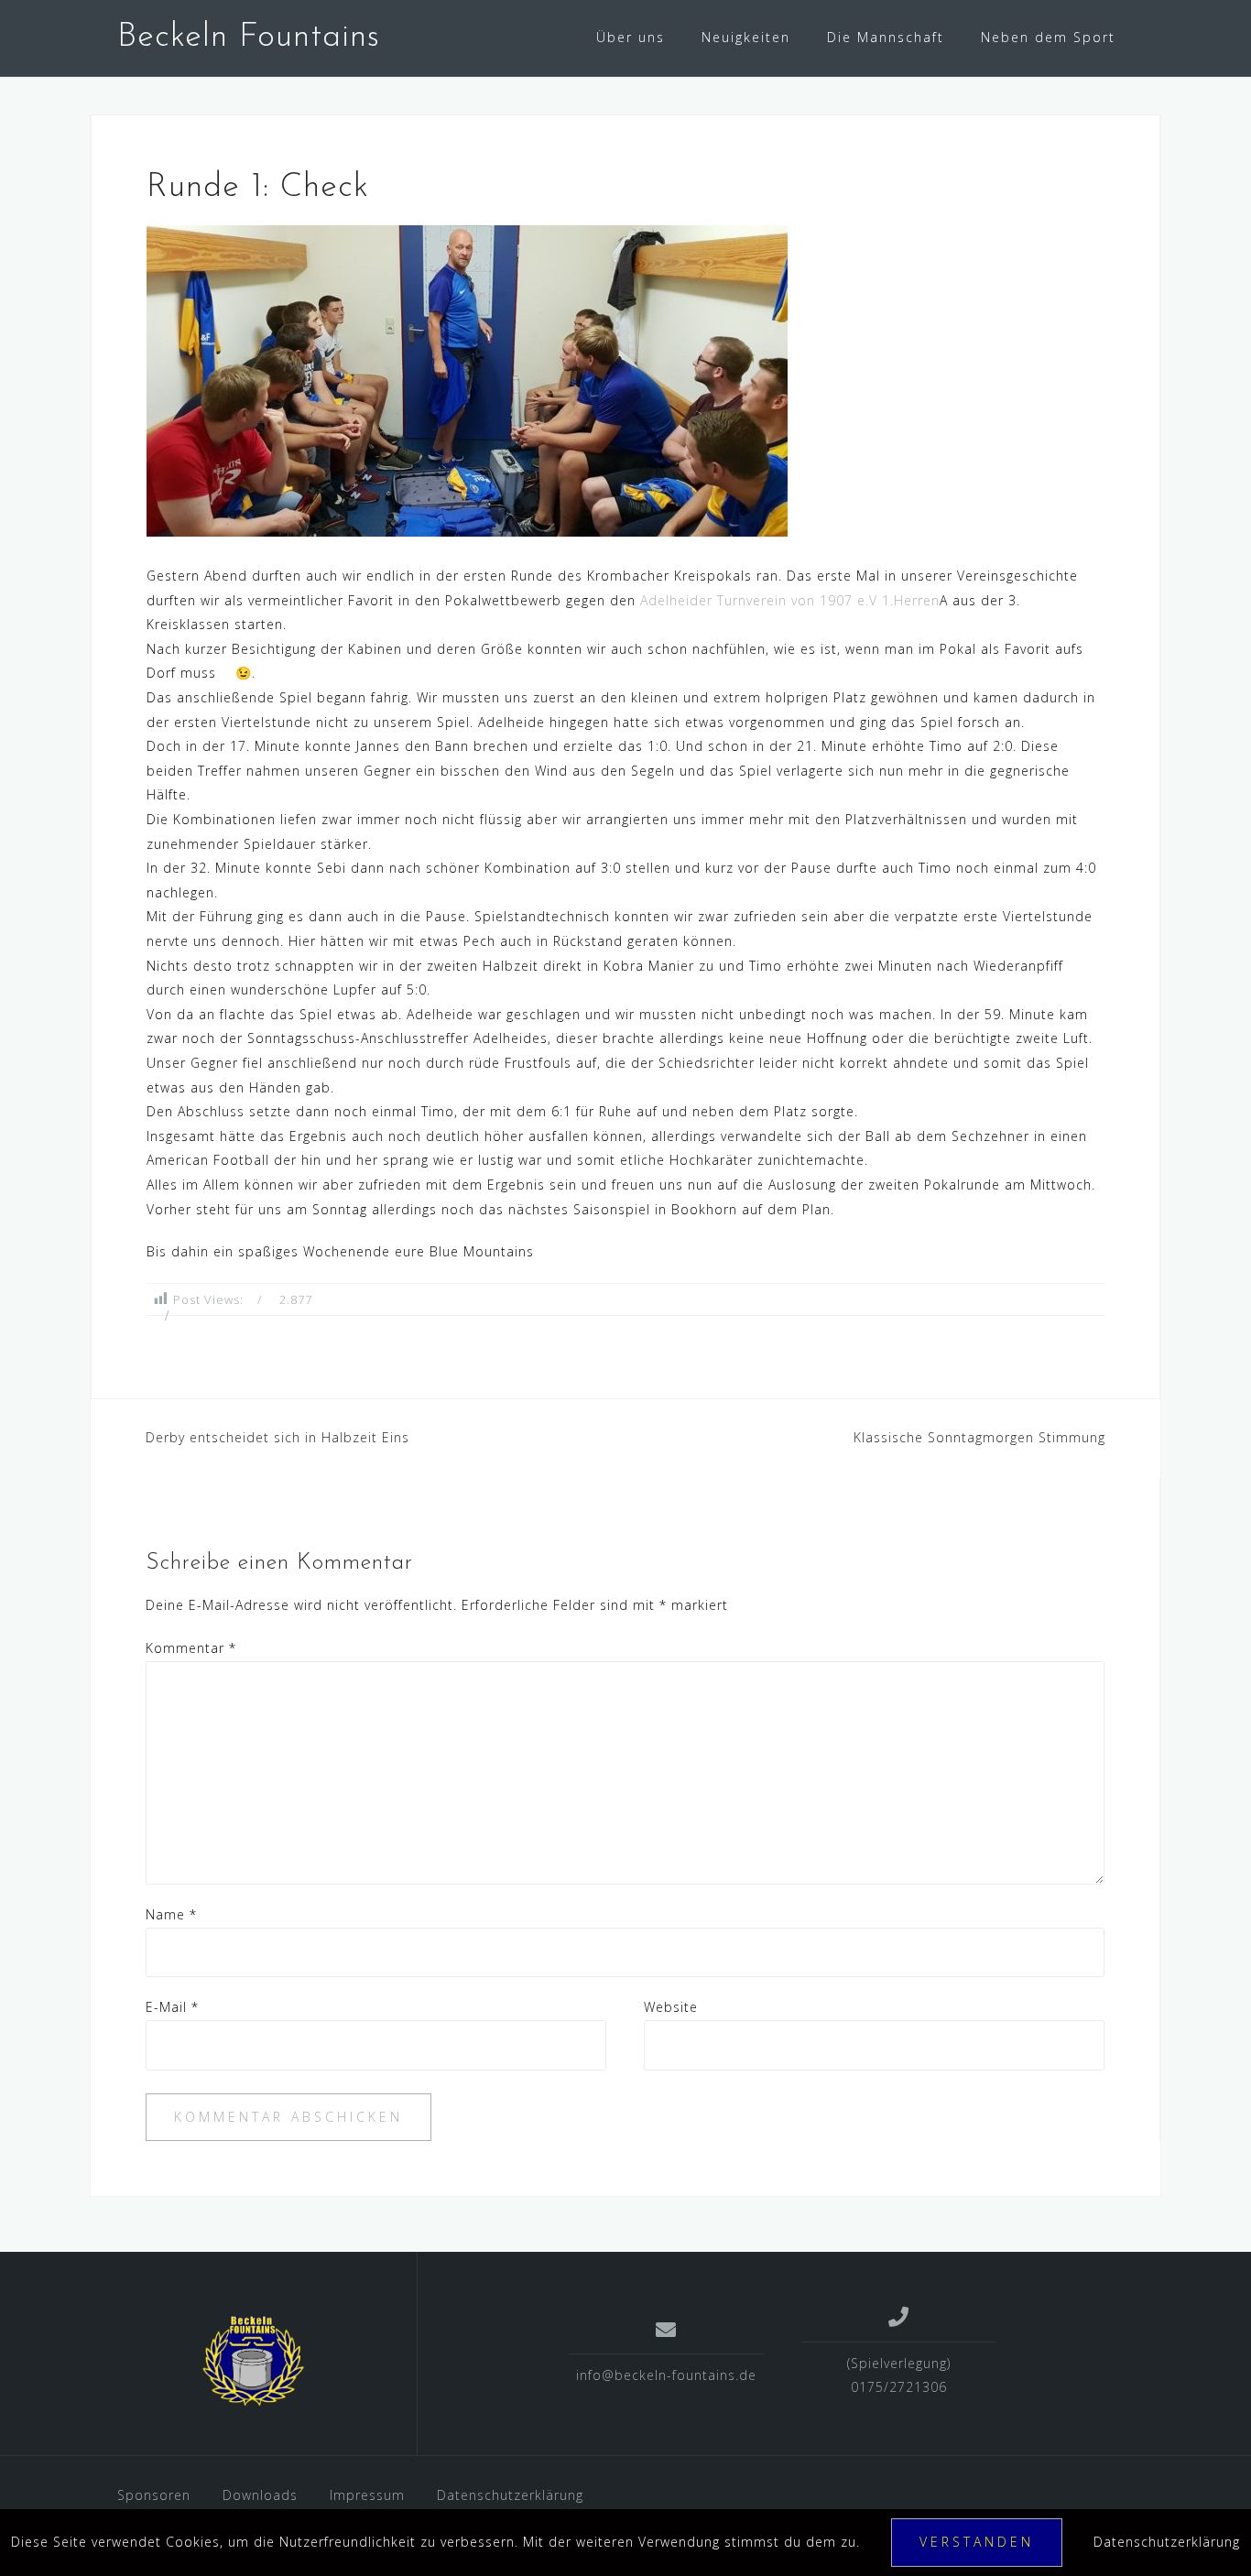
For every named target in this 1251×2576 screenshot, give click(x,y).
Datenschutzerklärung (510, 2495)
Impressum (367, 2495)
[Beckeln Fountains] (253, 2361)
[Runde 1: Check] (467, 380)
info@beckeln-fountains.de (666, 2375)
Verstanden (977, 2542)
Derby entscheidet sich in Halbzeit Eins (277, 1437)
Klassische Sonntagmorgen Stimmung (979, 1437)
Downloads (260, 2495)
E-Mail (172, 2007)
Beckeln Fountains (249, 38)
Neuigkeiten (746, 37)
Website (671, 2007)
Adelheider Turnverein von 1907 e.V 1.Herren (790, 600)
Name (171, 1914)
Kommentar (191, 1648)
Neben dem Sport (1048, 37)
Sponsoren (154, 2495)
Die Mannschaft (886, 37)
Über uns (631, 37)
